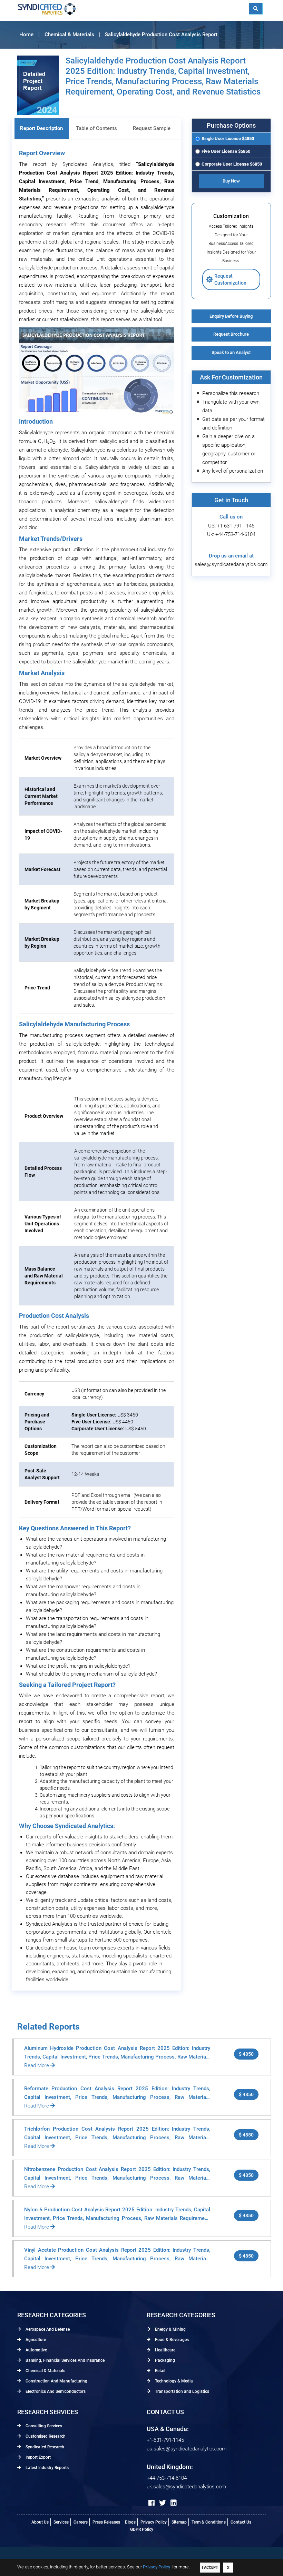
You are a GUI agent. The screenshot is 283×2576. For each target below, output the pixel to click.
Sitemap (179, 2522)
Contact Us (241, 2522)
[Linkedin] (174, 2503)
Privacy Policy (154, 2522)
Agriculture (35, 2340)
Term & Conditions (209, 2522)
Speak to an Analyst (231, 352)
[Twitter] (163, 2503)
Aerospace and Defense (47, 2329)
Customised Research (45, 2436)
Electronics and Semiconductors (55, 2391)
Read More (37, 2065)
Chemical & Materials (45, 2371)
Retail (160, 2371)
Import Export (38, 2457)
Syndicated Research (44, 2447)
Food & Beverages (171, 2340)
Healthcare (165, 2350)
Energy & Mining (170, 2329)
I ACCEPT (210, 2568)
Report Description (41, 128)
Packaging (164, 2360)
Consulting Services (43, 2426)
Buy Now (231, 181)
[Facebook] (152, 2503)
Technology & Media (173, 2381)
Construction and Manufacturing (56, 2381)
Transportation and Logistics (182, 2391)
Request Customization (230, 279)
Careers (81, 2522)
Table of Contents (96, 128)
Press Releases (106, 2522)
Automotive (36, 2350)
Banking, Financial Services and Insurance (65, 2360)
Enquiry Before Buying (231, 316)
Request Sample (152, 128)
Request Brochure (231, 334)
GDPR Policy (142, 2529)
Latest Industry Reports (47, 2468)
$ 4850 (246, 2054)
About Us (40, 2522)
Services (61, 2522)
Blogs (130, 2522)
